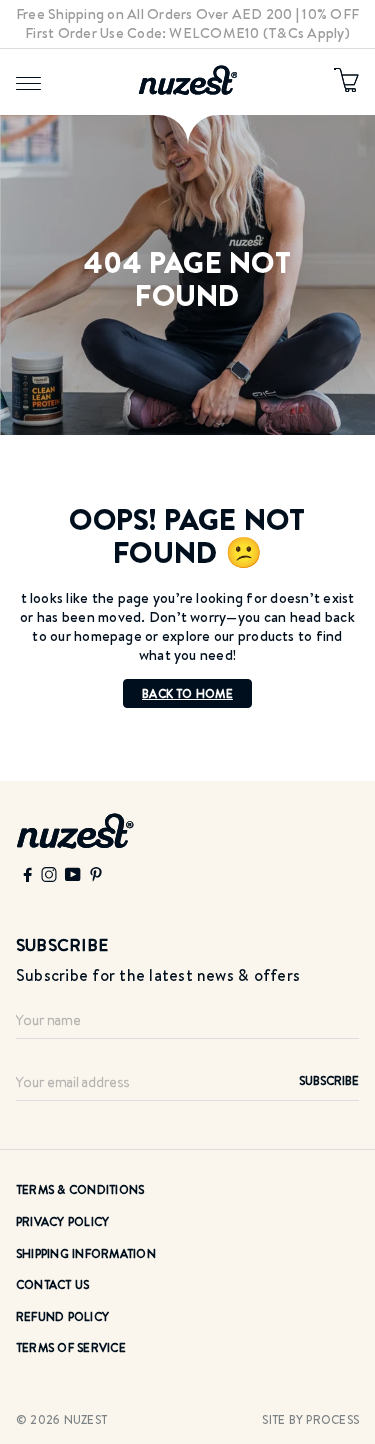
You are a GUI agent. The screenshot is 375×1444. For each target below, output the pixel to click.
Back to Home (187, 693)
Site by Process (310, 1419)
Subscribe (329, 1080)
